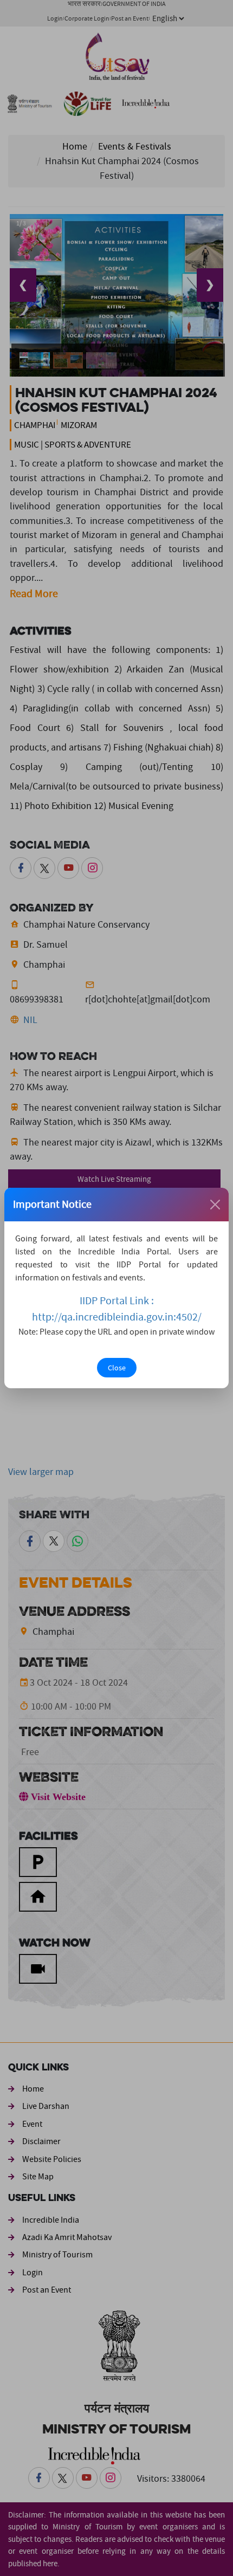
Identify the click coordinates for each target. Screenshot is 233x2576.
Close (117, 1368)
